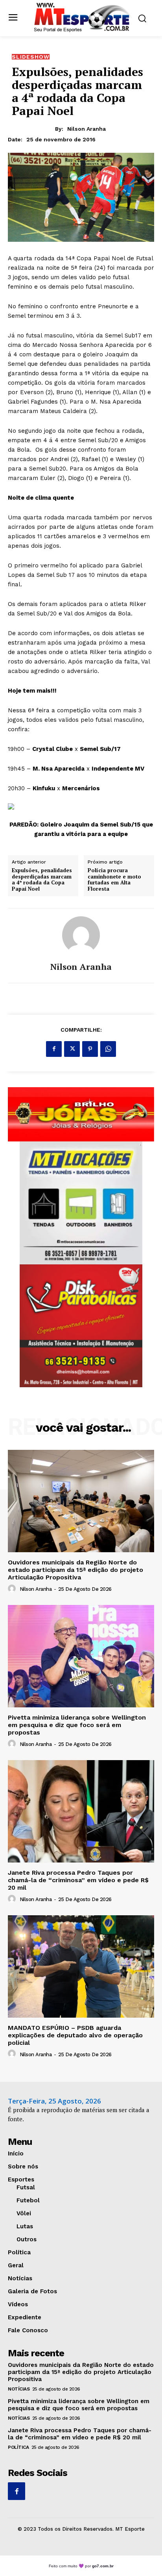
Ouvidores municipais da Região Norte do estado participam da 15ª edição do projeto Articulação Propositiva (75, 1570)
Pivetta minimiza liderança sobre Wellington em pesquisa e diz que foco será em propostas (77, 1725)
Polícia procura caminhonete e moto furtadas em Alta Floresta (114, 880)
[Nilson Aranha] (81, 935)
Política (18, 2447)
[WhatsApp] (108, 1049)
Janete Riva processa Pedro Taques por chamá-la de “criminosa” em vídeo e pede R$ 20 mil (78, 1880)
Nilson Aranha (87, 129)
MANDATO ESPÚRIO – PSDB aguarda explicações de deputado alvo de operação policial (75, 2035)
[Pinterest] (90, 1049)
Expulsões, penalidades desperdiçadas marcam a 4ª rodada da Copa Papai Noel (42, 880)
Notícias (19, 2389)
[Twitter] (72, 1049)
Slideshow (31, 57)
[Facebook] (54, 1049)
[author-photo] (13, 1589)
